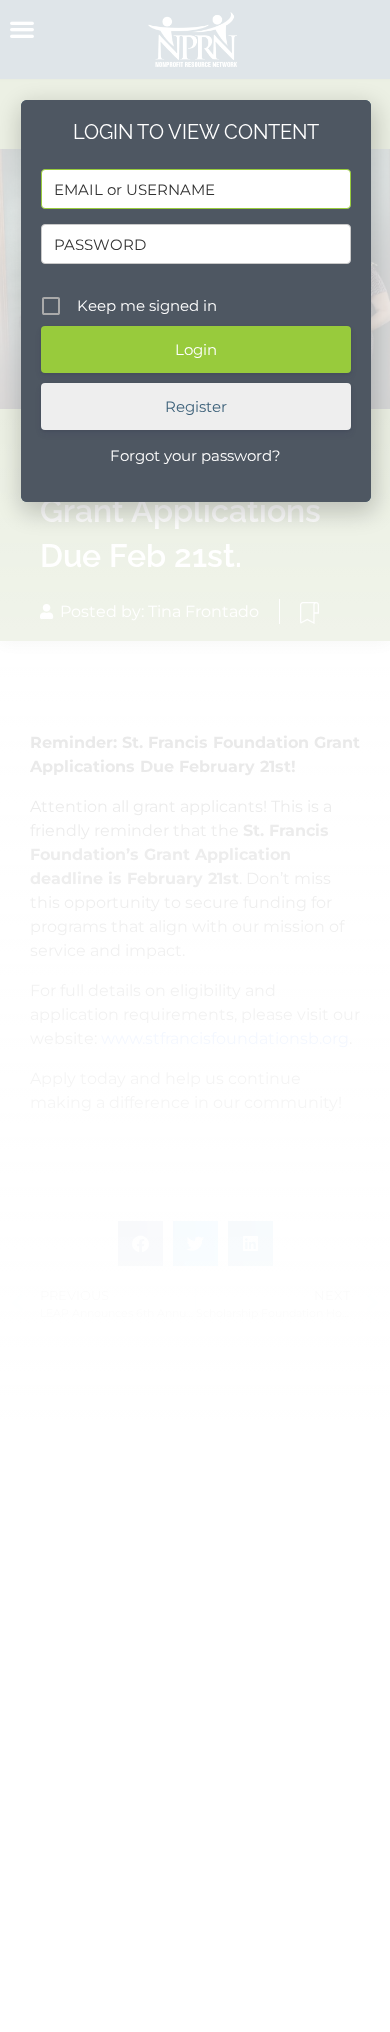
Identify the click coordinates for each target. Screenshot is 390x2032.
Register (196, 406)
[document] (195, 1016)
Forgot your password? (195, 455)
